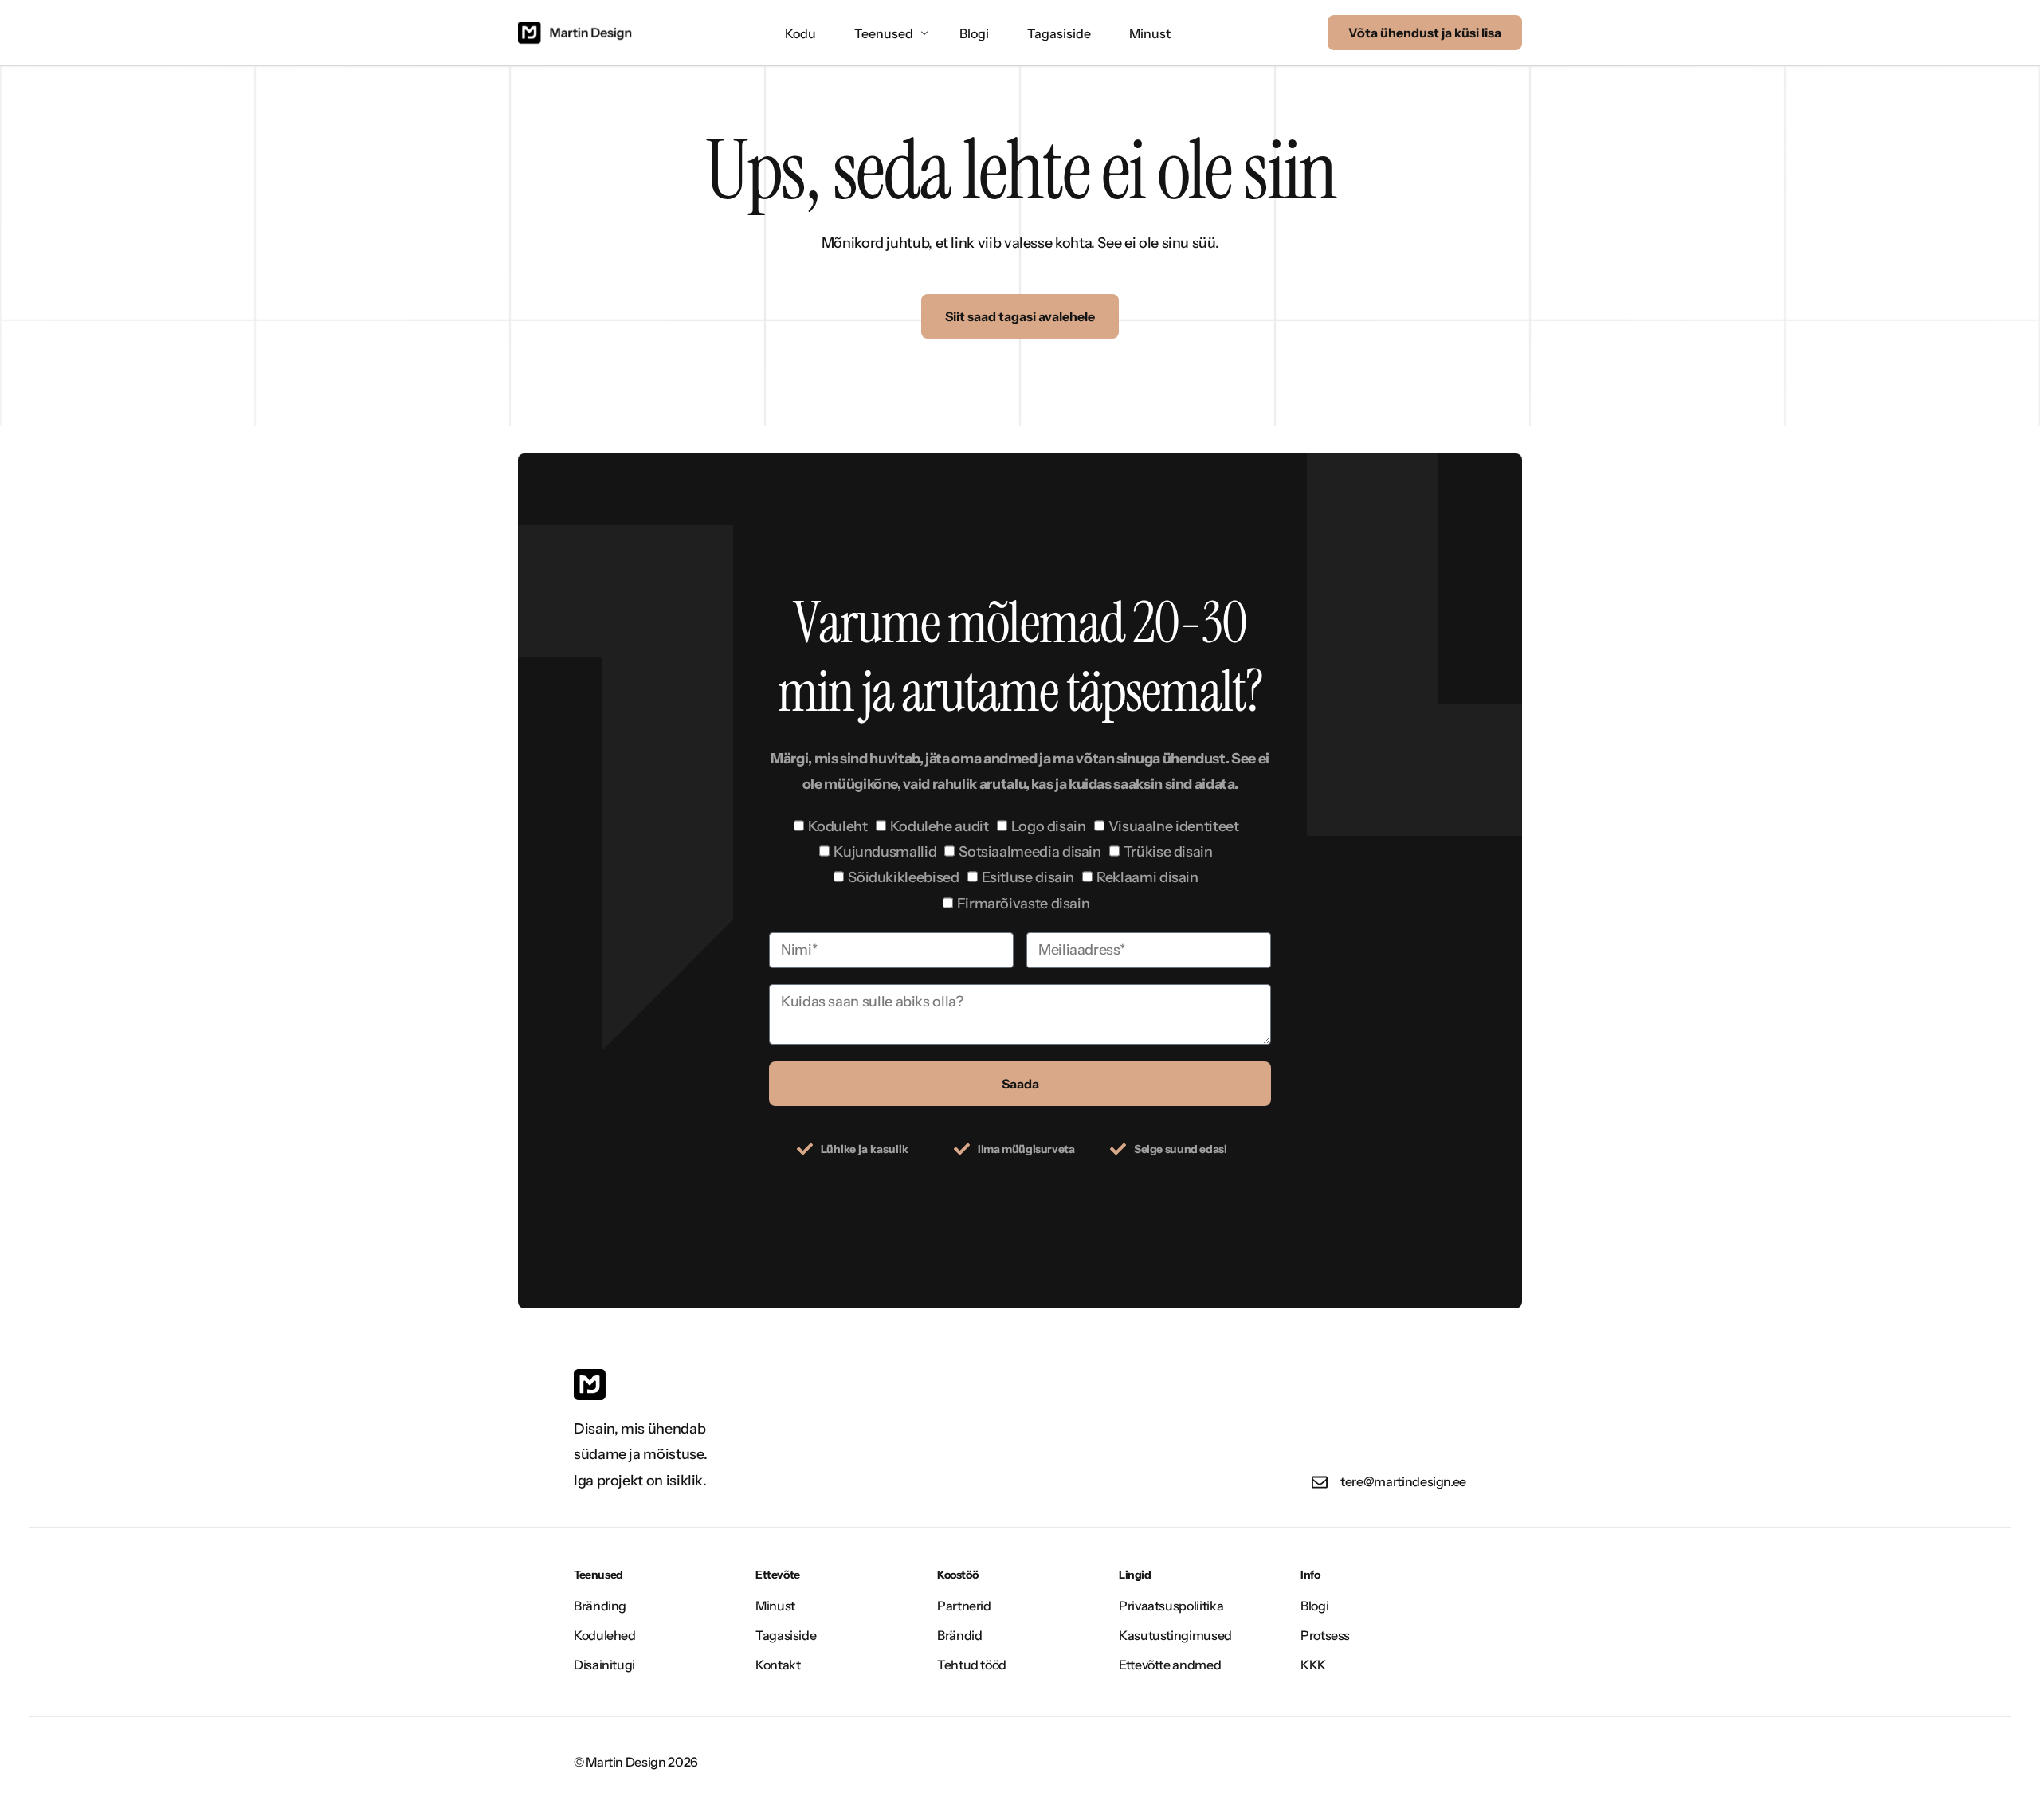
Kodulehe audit (940, 826)
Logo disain (1049, 826)
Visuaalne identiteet (1174, 826)
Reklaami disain (1147, 877)
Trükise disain (1168, 852)
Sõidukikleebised (903, 877)
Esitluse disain (1028, 877)
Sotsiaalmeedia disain (1030, 852)
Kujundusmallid (885, 852)
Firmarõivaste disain (1024, 904)
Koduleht (838, 826)
